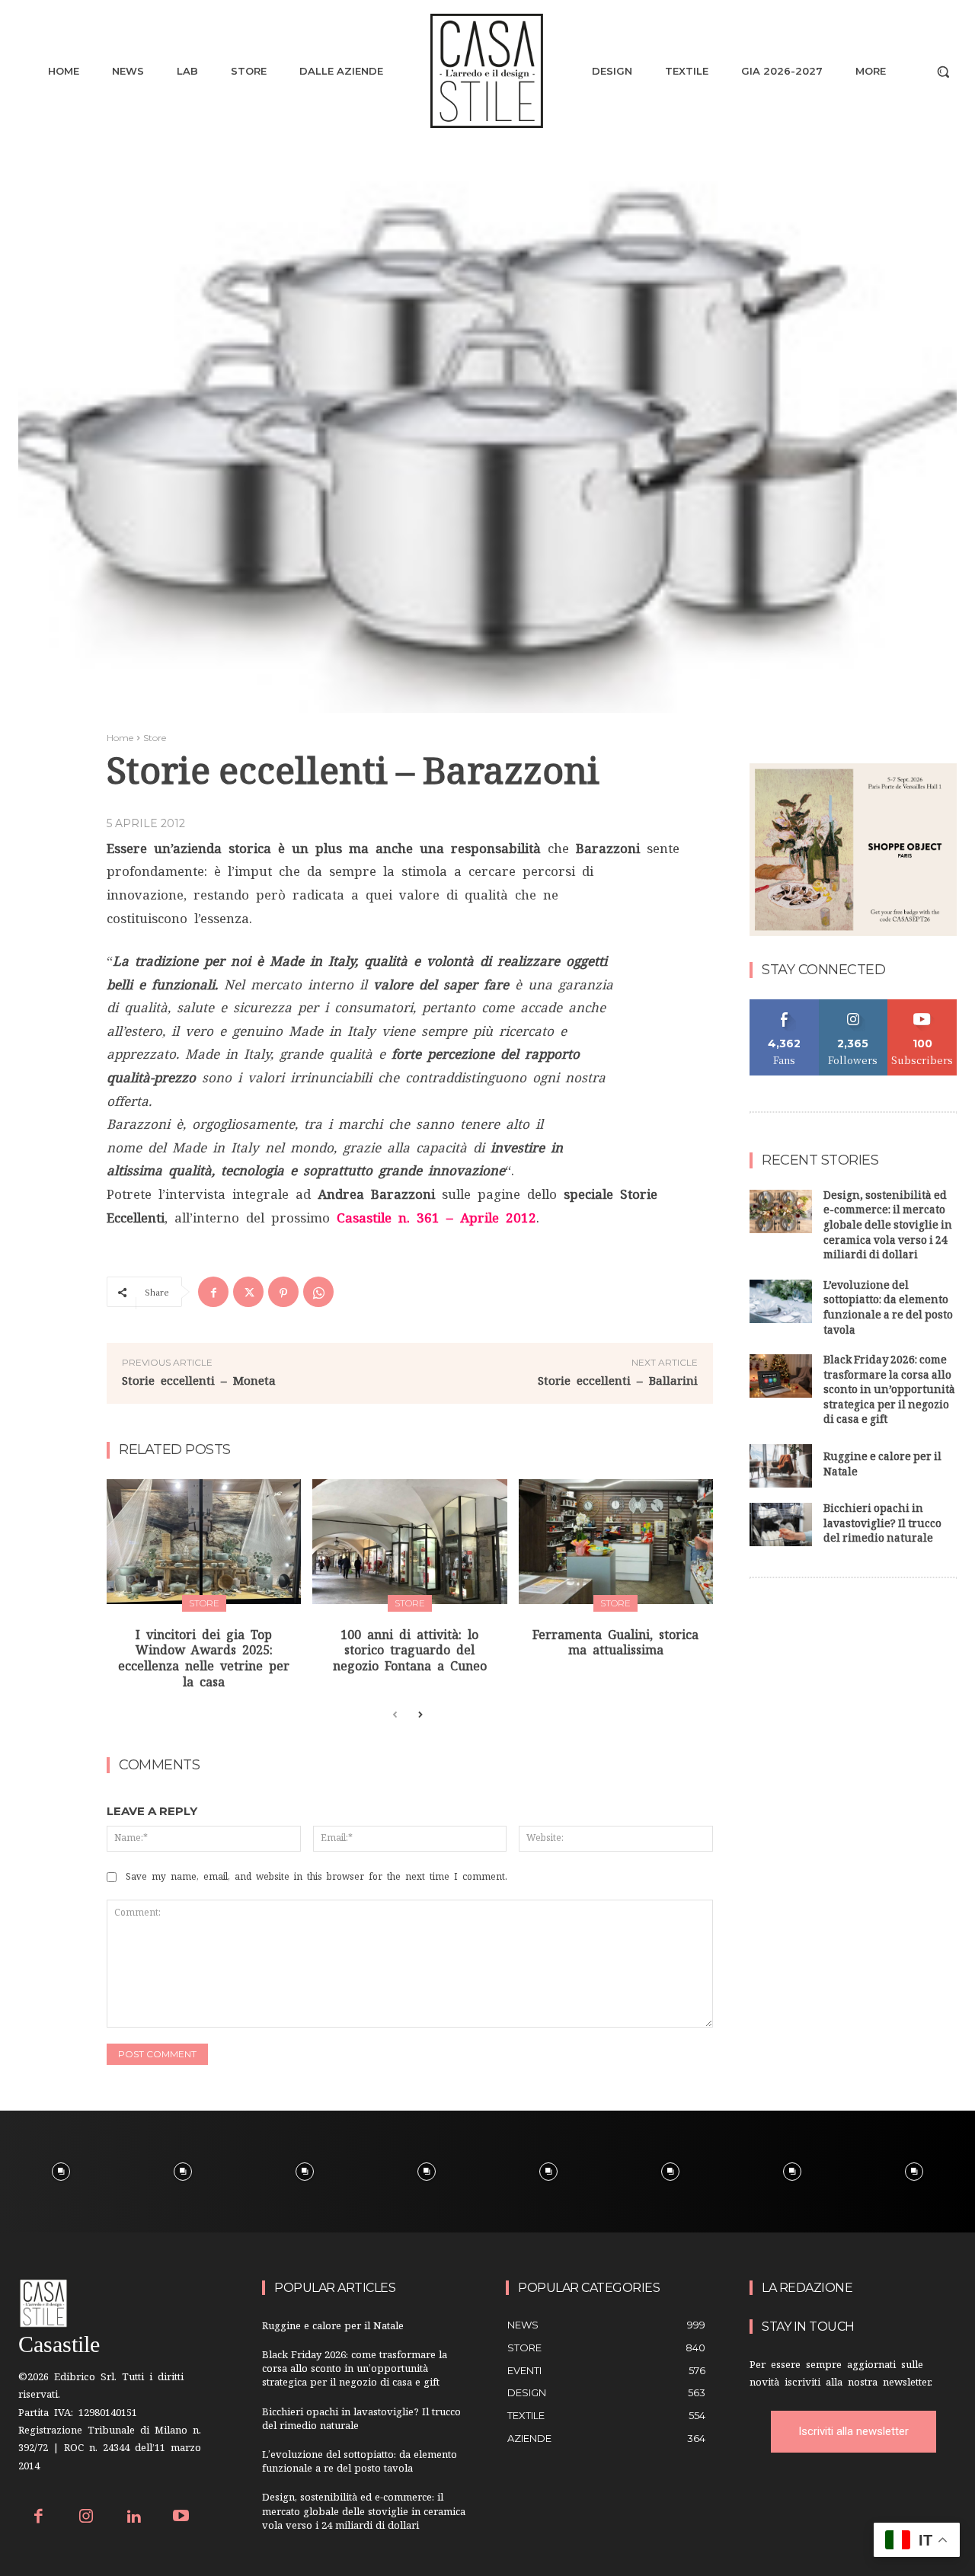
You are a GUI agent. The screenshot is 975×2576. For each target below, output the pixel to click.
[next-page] (419, 1715)
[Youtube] (182, 2518)
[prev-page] (395, 1715)
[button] (943, 72)
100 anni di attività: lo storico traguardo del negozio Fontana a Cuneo (410, 1651)
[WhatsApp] (318, 1292)
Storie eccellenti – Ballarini (618, 1381)
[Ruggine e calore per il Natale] (781, 1466)
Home (120, 738)
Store (155, 738)
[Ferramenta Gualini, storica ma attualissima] (616, 1541)
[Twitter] (248, 1292)
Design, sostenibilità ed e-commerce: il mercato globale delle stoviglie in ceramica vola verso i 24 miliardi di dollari (888, 1227)
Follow (854, 1005)
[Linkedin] (134, 2518)
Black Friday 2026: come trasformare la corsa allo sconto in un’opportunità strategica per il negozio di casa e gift (889, 1391)
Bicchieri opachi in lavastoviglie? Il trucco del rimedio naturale (882, 1525)
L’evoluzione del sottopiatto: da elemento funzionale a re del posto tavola (888, 1309)
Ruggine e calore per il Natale (882, 1466)
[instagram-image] (61, 2172)
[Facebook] (213, 1292)
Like (784, 1005)
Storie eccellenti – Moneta (199, 1381)
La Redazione (807, 2288)
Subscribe (922, 1005)
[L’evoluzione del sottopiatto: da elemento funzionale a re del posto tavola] (781, 1301)
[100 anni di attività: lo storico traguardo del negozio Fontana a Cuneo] (409, 1541)
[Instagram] (86, 2518)
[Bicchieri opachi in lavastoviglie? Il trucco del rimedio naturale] (781, 1525)
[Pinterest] (283, 1292)
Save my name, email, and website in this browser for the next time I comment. (316, 1877)
